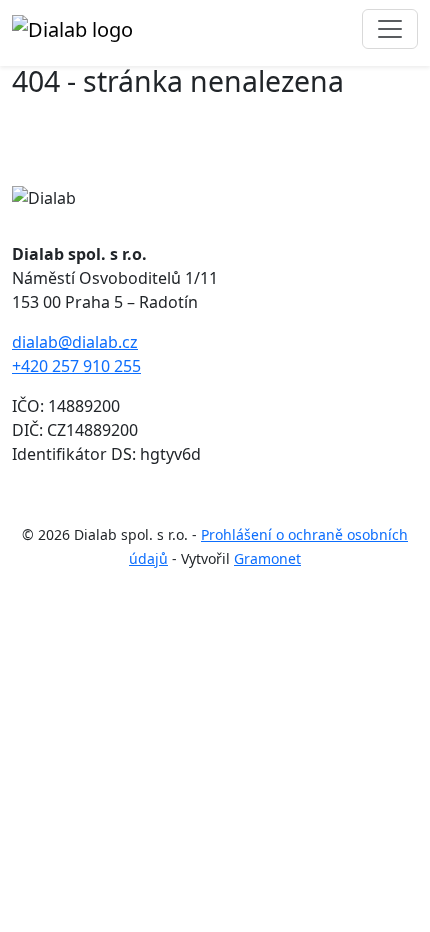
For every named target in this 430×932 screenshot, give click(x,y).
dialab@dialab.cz (75, 342)
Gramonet (267, 558)
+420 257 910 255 (76, 366)
